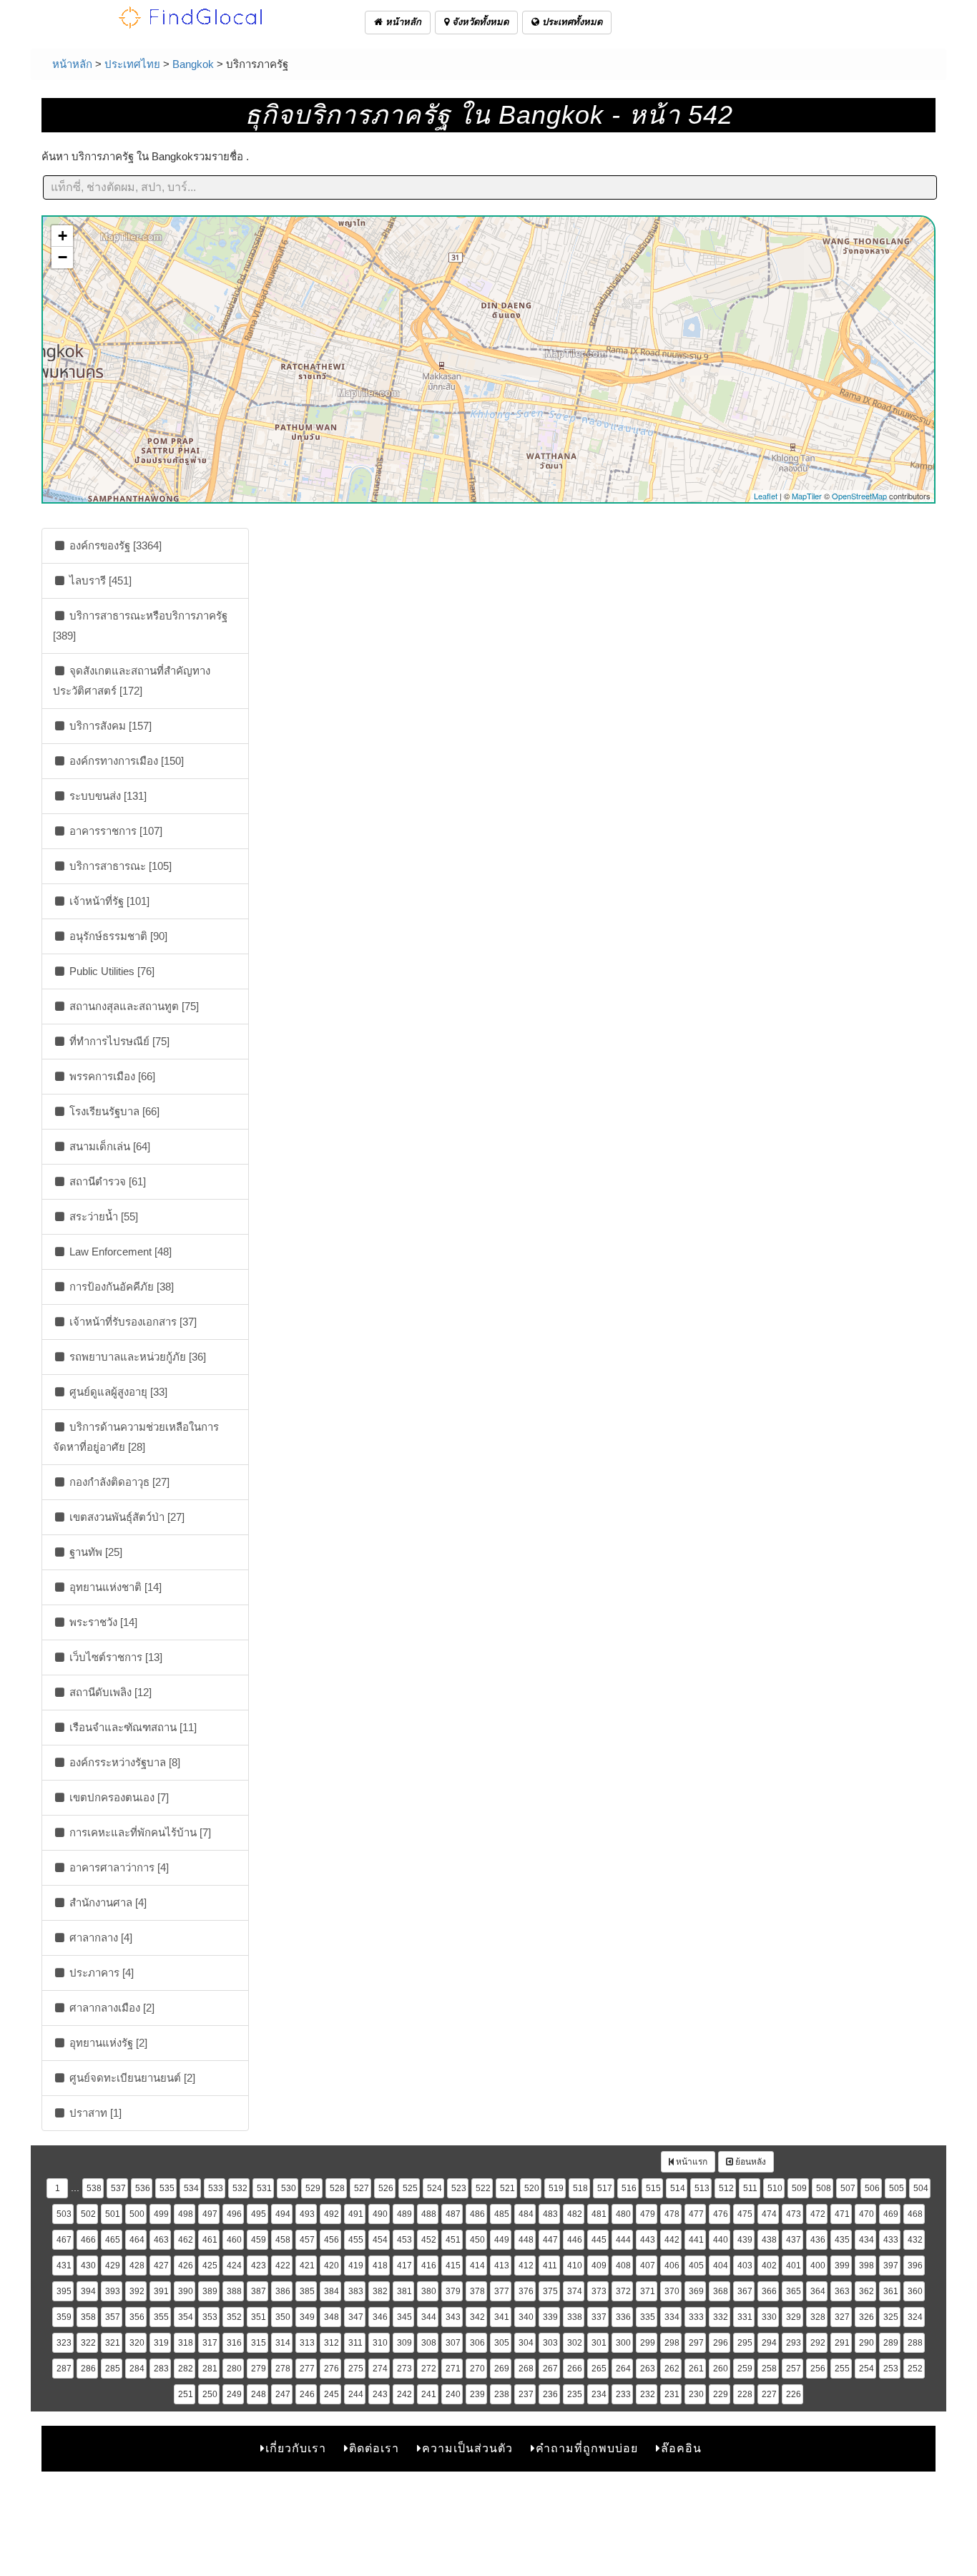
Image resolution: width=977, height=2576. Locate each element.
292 (818, 2343)
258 (769, 2369)
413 (502, 2266)
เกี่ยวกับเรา (296, 2448)
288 (915, 2343)
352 (234, 2317)
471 (842, 2214)
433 (891, 2240)
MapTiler (807, 496)
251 (186, 2394)
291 (842, 2343)
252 (915, 2369)
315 (259, 2343)
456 (332, 2240)
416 (429, 2266)
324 (915, 2317)
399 (842, 2266)
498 (186, 2214)
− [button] (63, 257)
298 (672, 2343)
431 (64, 2266)
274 (380, 2369)
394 (88, 2291)
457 (307, 2240)
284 (137, 2369)
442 (672, 2240)
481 (599, 2214)
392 (137, 2291)
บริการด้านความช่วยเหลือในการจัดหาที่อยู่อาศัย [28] (136, 1437)
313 (307, 2343)
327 (842, 2317)
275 (356, 2369)
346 (380, 2317)
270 (477, 2369)
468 (915, 2214)
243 (380, 2394)
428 (137, 2266)
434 (866, 2240)
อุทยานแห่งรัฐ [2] (107, 2043)
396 (915, 2266)
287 (64, 2369)
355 (161, 2317)
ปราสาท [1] (94, 2113)
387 (259, 2291)
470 (866, 2214)
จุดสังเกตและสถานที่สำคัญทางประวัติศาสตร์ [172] (132, 681)
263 (648, 2369)
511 (750, 2188)
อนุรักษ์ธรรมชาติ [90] (117, 936)
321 (113, 2343)
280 (234, 2369)
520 (532, 2188)
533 (216, 2188)
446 (575, 2240)
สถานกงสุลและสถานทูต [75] (133, 1006)
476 (721, 2214)
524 (435, 2188)
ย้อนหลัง (750, 2162)
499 (161, 2214)
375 (550, 2291)
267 (550, 2369)
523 (459, 2188)
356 (137, 2317)
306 (477, 2343)
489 (404, 2214)
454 (380, 2240)
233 (623, 2394)
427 (161, 2266)
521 (507, 2188)
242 (404, 2394)
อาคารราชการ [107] (114, 831)
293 (794, 2343)
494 (283, 2214)
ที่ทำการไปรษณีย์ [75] (118, 1041)
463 (161, 2240)
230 (696, 2394)
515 (653, 2188)
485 (502, 2214)
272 (429, 2369)
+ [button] (63, 236)
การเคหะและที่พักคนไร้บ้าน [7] (139, 1832)
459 (259, 2240)
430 (88, 2266)
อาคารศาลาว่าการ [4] (118, 1867)
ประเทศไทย (132, 64)
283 (161, 2369)
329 (794, 2317)
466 (88, 2240)
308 (429, 2343)
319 (161, 2343)
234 (599, 2394)
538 (94, 2188)
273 (404, 2369)
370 (672, 2291)
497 (210, 2214)
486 (477, 2214)
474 (769, 2214)
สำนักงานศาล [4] (107, 1902)
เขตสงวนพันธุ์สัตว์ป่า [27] (126, 1517)
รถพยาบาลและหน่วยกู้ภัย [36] (136, 1357)
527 (362, 2188)
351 (259, 2317)
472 (818, 2214)
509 (799, 2188)
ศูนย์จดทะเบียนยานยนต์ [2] (131, 2078)
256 (818, 2369)
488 (429, 2214)
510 (775, 2188)
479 (648, 2214)
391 (161, 2291)
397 (891, 2266)
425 (210, 2266)
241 (429, 2394)
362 (866, 2291)
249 (234, 2394)
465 (113, 2240)
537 (118, 2188)
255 (842, 2369)
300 (623, 2343)
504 (921, 2188)
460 (234, 2240)
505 (897, 2188)
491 (356, 2214)
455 (356, 2240)
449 (502, 2240)
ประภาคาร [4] (100, 1973)
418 (380, 2266)
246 (307, 2394)
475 (745, 2214)
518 (580, 2188)
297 (696, 2343)
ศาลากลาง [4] (99, 1938)
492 (332, 2214)
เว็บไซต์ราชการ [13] (114, 1657)
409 (599, 2266)
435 (842, 2240)
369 (696, 2291)
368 (721, 2291)
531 (264, 2188)
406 (672, 2266)
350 (283, 2317)
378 (477, 2291)
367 (745, 2291)
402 (769, 2266)
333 (696, 2317)
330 (769, 2317)
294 (769, 2343)
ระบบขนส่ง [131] (107, 796)
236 (550, 2394)
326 (866, 2317)
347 (356, 2317)
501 (113, 2214)
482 (575, 2214)
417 (404, 2266)
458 (283, 2240)
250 (210, 2394)
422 (283, 2266)
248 (259, 2394)
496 (234, 2214)
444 (623, 2240)
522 (483, 2188)
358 (88, 2317)
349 (307, 2317)
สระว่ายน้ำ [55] (102, 1216)
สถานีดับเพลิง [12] (109, 1692)
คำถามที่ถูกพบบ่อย (587, 2448)
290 (866, 2343)
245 (332, 2394)
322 (88, 2343)
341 (502, 2317)
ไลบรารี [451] (99, 581)
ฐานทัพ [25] (94, 1552)
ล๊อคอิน (681, 2448)
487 (453, 2214)
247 (283, 2394)
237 (526, 2394)
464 (137, 2240)
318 (186, 2343)
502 (88, 2214)
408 (623, 2266)
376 (526, 2291)
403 (745, 2266)
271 (453, 2369)
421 (307, 2266)
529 (313, 2188)
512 (726, 2188)
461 (210, 2240)
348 (332, 2317)
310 (380, 2343)
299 (648, 2343)
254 (866, 2369)
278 (283, 2369)
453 (404, 2240)
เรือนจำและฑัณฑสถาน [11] (132, 1727)
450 (477, 2240)
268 (526, 2369)
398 (866, 2266)
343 (453, 2317)
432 (915, 2240)
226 (794, 2394)
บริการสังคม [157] (109, 726)
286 (88, 2369)
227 (769, 2394)
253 (891, 2369)
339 (550, 2317)
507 (848, 2188)
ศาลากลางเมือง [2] (111, 2008)
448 (526, 2240)
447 (550, 2240)
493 (307, 2214)
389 (210, 2291)
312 (332, 2343)
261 (696, 2369)
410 (575, 2266)
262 (672, 2369)
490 (380, 2214)
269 (502, 2369)
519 (556, 2188)
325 (891, 2317)
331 (745, 2317)
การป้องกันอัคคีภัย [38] (120, 1287)
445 (599, 2240)
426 (186, 2266)
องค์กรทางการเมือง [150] (125, 761)
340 (526, 2317)
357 (113, 2317)
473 (794, 2214)
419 (356, 2266)
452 (429, 2240)
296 (721, 2343)
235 (575, 2394)
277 (307, 2369)
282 (186, 2369)
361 (891, 2291)
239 (477, 2394)
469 (891, 2214)
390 (186, 2291)
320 (137, 2343)
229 (721, 2394)
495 (259, 2214)
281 (210, 2369)
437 (794, 2240)
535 (167, 2188)
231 (672, 2394)
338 (575, 2317)
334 (672, 2317)
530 (289, 2188)
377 (502, 2291)
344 (429, 2317)
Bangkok (193, 64)
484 (526, 2214)
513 (702, 2188)
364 (818, 2291)
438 (769, 2240)
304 (526, 2343)
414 (477, 2266)
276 (332, 2369)
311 (355, 2343)
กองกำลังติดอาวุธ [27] (118, 1482)
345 (404, 2317)
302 (575, 2343)
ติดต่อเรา (374, 2448)
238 (502, 2394)
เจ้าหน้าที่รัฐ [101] (108, 901)
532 (240, 2188)
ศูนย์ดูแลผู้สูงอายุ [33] (117, 1392)
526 (386, 2188)
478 (672, 2214)
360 (915, 2291)
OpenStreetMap (859, 496)
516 (629, 2188)
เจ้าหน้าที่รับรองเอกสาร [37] (132, 1322)
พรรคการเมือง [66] (111, 1076)
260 (721, 2369)
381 (404, 2291)
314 (283, 2343)
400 (818, 2266)
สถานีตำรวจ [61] (106, 1181)
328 (818, 2317)
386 (283, 2291)
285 (113, 2369)
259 (745, 2369)
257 (794, 2369)
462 (186, 2240)
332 (721, 2317)
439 (745, 2240)
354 (186, 2317)
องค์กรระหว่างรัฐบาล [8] (123, 1762)
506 (872, 2188)
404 (721, 2266)
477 (696, 2214)
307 (453, 2343)
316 (234, 2343)
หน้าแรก (691, 2162)
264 (623, 2369)
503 (64, 2214)
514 (678, 2188)
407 (648, 2266)
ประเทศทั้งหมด (571, 22)
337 (599, 2317)
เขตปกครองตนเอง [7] (118, 1797)
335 (648, 2317)
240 (453, 2394)
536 (143, 2188)
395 (64, 2291)
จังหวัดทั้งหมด (479, 22)
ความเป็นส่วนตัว (467, 2448)
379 (453, 2291)
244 (356, 2394)
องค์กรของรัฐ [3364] (114, 545)
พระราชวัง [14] (102, 1622)
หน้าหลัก (402, 22)
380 (429, 2291)
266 (575, 2369)
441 (696, 2240)
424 (234, 2266)
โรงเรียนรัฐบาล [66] (113, 1111)
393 (113, 2291)
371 (648, 2291)
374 (575, 2291)
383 (356, 2291)
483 (550, 2214)
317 (210, 2343)
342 (477, 2317)
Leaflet (766, 496)
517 (605, 2188)
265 (599, 2369)
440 (721, 2240)
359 (64, 2317)
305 (502, 2343)
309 (404, 2343)
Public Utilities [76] (111, 971)
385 (307, 2291)
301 (599, 2343)
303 (550, 2343)
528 (337, 2188)
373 (599, 2291)
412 (526, 2266)
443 (648, 2240)
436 (818, 2240)
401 (794, 2266)
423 (259, 2266)
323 (64, 2343)
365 (794, 2291)
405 (696, 2266)
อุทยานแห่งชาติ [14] (114, 1587)
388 (234, 2291)
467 (64, 2240)
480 (623, 2214)
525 (410, 2188)
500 (137, 2214)
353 (210, 2317)
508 (824, 2188)
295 (745, 2343)
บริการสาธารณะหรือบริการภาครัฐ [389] (140, 626)
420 (332, 2266)
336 (623, 2317)
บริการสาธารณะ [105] (119, 866)
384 (332, 2291)
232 (648, 2394)
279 (259, 2369)
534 (191, 2188)
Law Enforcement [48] (119, 1252)
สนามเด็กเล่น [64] (108, 1146)
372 (623, 2291)
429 (113, 2266)
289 (891, 2343)
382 (380, 2291)
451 (453, 2240)
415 (453, 2266)
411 (550, 2266)
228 (745, 2394)
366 (769, 2291)
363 (842, 2291)
